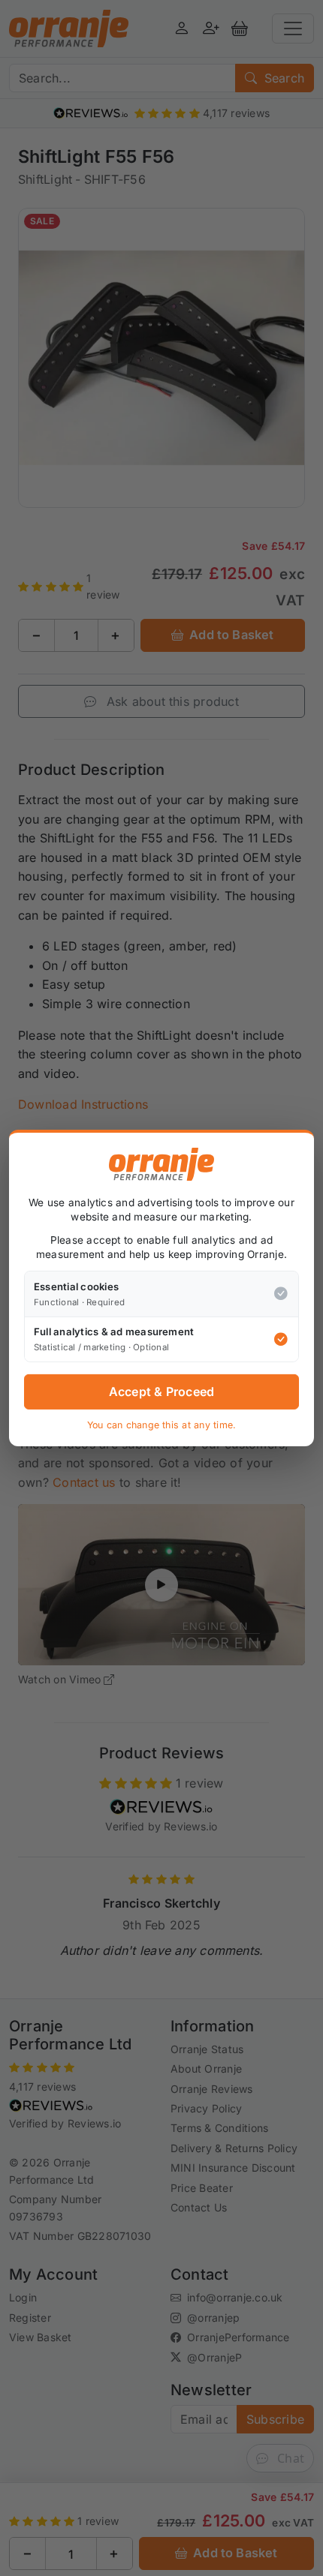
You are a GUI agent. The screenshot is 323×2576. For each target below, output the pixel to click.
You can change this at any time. (162, 1425)
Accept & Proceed (162, 1392)
